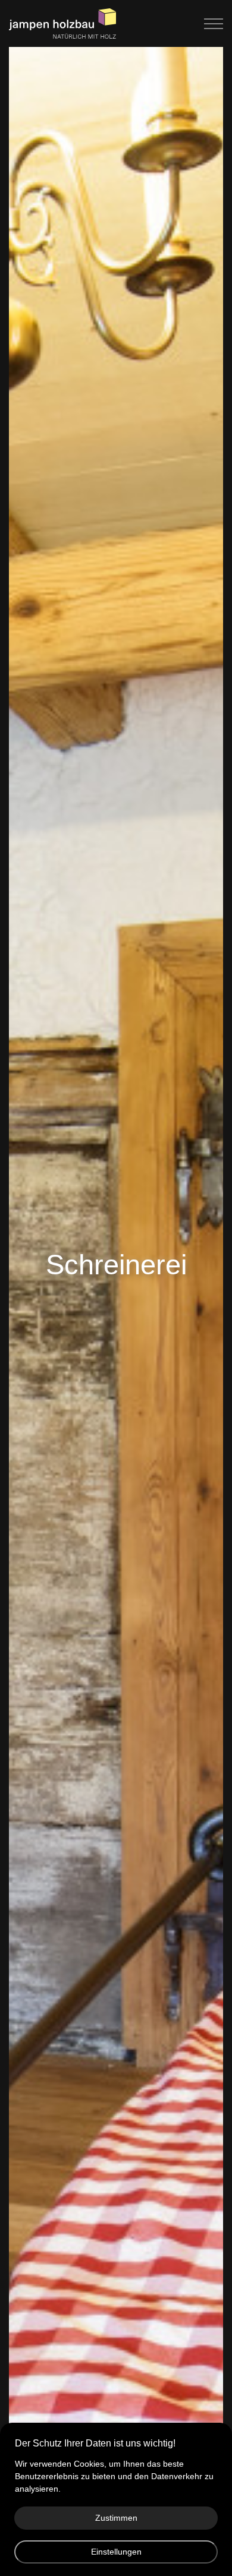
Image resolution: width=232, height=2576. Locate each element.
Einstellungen (116, 2552)
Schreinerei (116, 1265)
